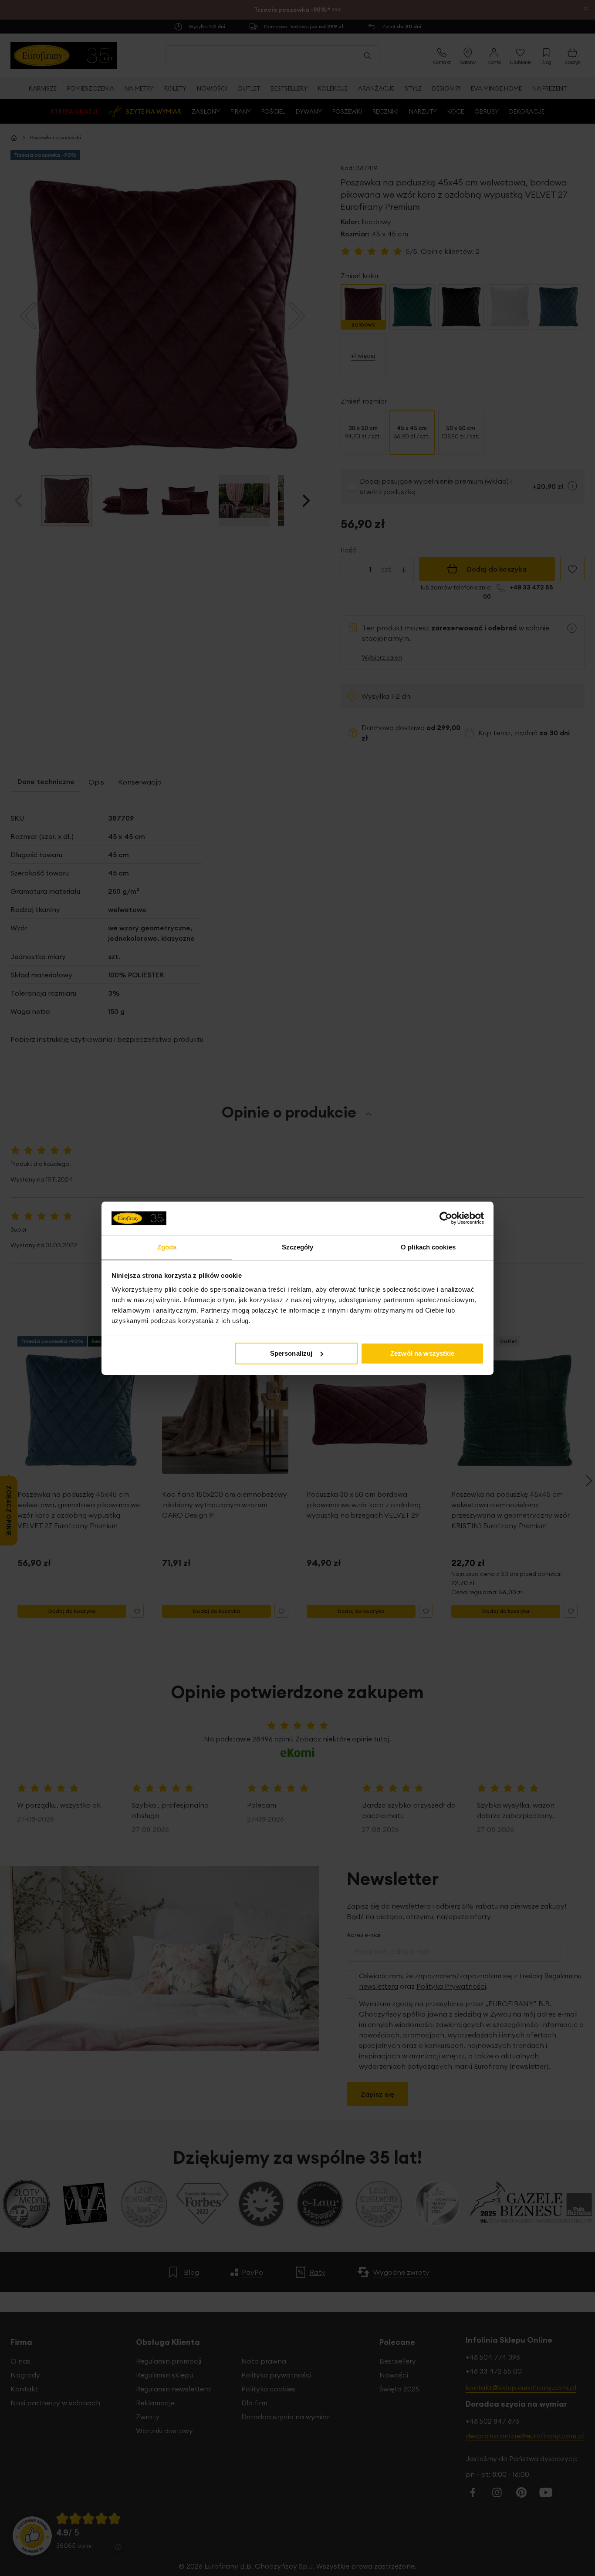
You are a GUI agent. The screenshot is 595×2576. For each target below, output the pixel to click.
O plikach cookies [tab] (428, 1247)
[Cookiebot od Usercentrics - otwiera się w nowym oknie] (446, 1218)
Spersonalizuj (291, 1353)
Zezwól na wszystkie (422, 1353)
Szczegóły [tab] (298, 1247)
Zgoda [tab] (167, 1247)
